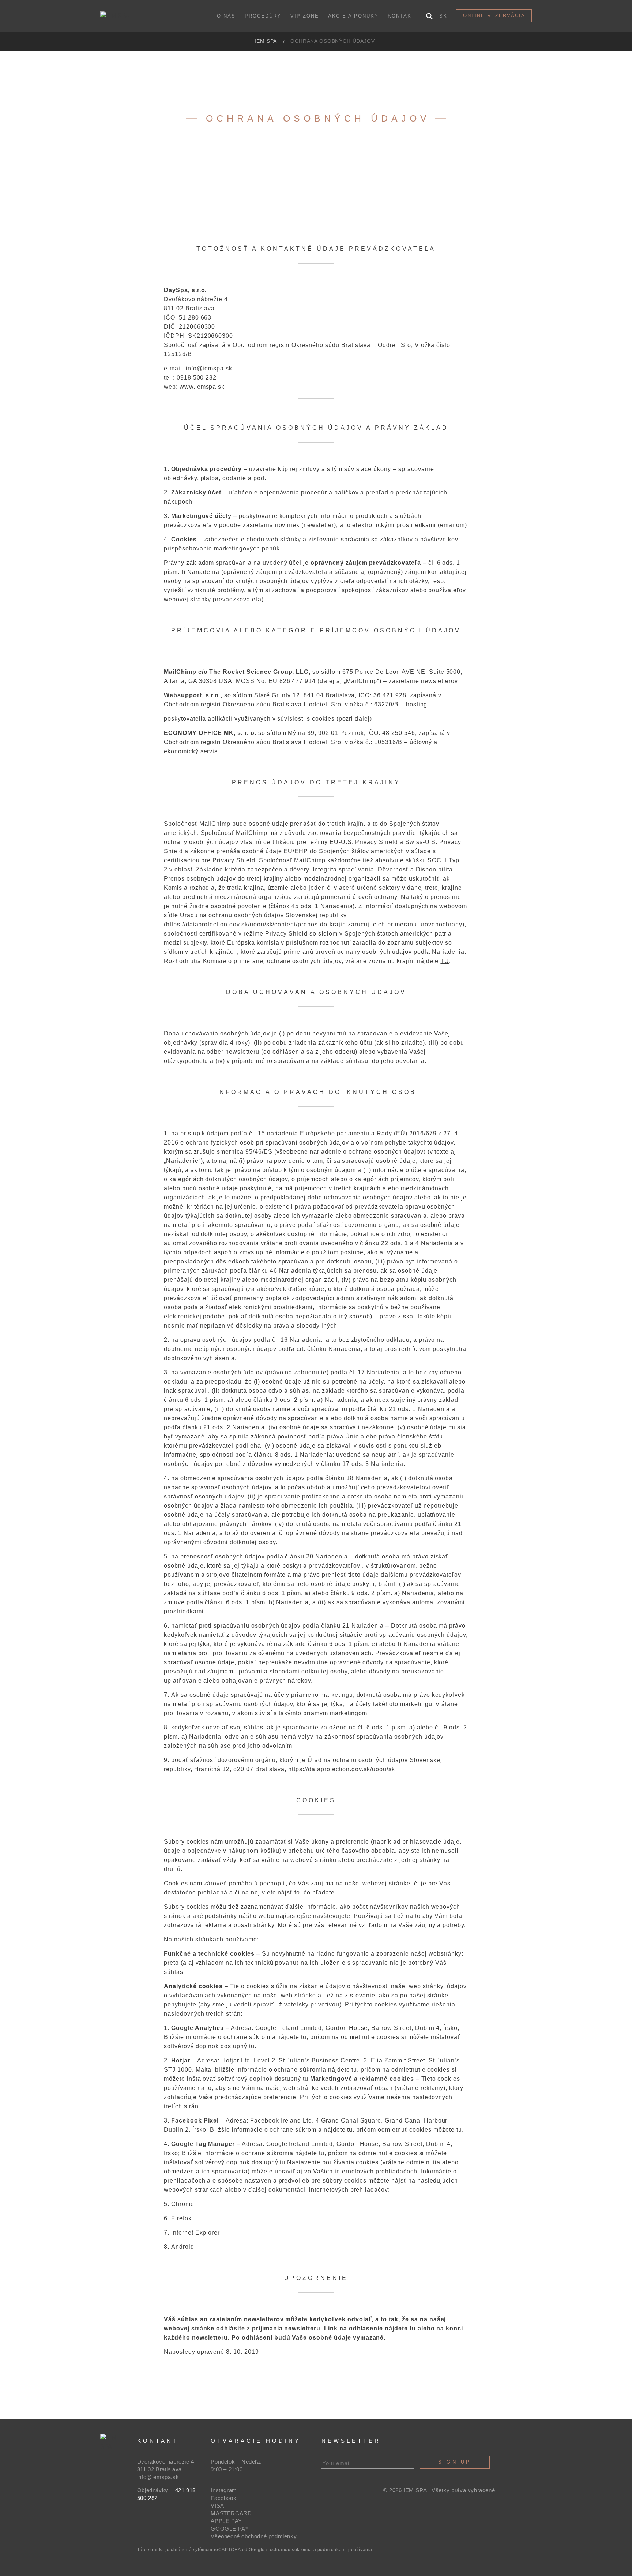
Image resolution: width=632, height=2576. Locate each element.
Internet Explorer (195, 2232)
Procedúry (263, 16)
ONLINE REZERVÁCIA (494, 16)
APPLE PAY (226, 2521)
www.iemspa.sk (202, 387)
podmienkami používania (345, 2550)
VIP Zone (305, 16)
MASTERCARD (231, 2513)
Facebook (223, 2498)
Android (183, 2247)
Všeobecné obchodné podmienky (254, 2536)
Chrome (183, 2204)
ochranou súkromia (291, 2550)
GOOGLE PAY (230, 2529)
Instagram (224, 2490)
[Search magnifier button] (429, 16)
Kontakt (401, 16)
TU (445, 961)
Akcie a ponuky (353, 16)
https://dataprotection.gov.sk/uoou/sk (342, 1769)
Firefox (181, 2218)
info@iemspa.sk (209, 368)
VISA (217, 2506)
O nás (226, 16)
